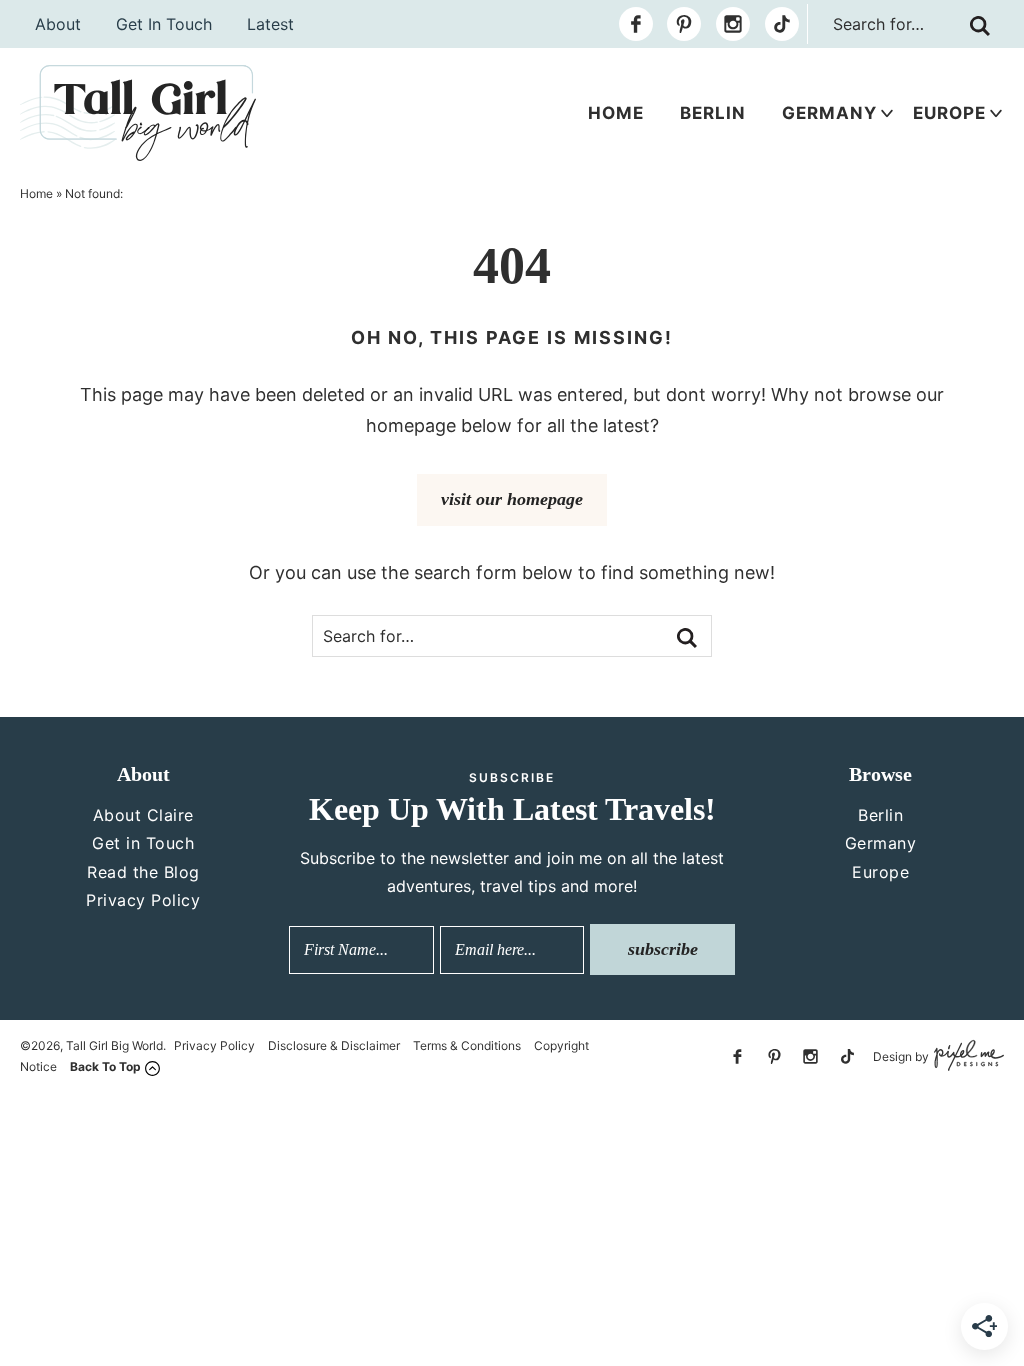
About (58, 24)
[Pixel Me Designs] (966, 1056)
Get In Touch (164, 24)
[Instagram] (733, 24)
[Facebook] (636, 24)
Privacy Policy (143, 900)
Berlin (713, 113)
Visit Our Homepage (512, 499)
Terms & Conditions (467, 1045)
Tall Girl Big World (138, 113)
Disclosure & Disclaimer (334, 1045)
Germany (829, 113)
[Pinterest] (684, 24)
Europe (949, 113)
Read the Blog (143, 872)
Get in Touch (143, 843)
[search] (980, 26)
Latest (270, 24)
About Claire (143, 815)
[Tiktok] (782, 24)
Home (616, 113)
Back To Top (105, 1066)
